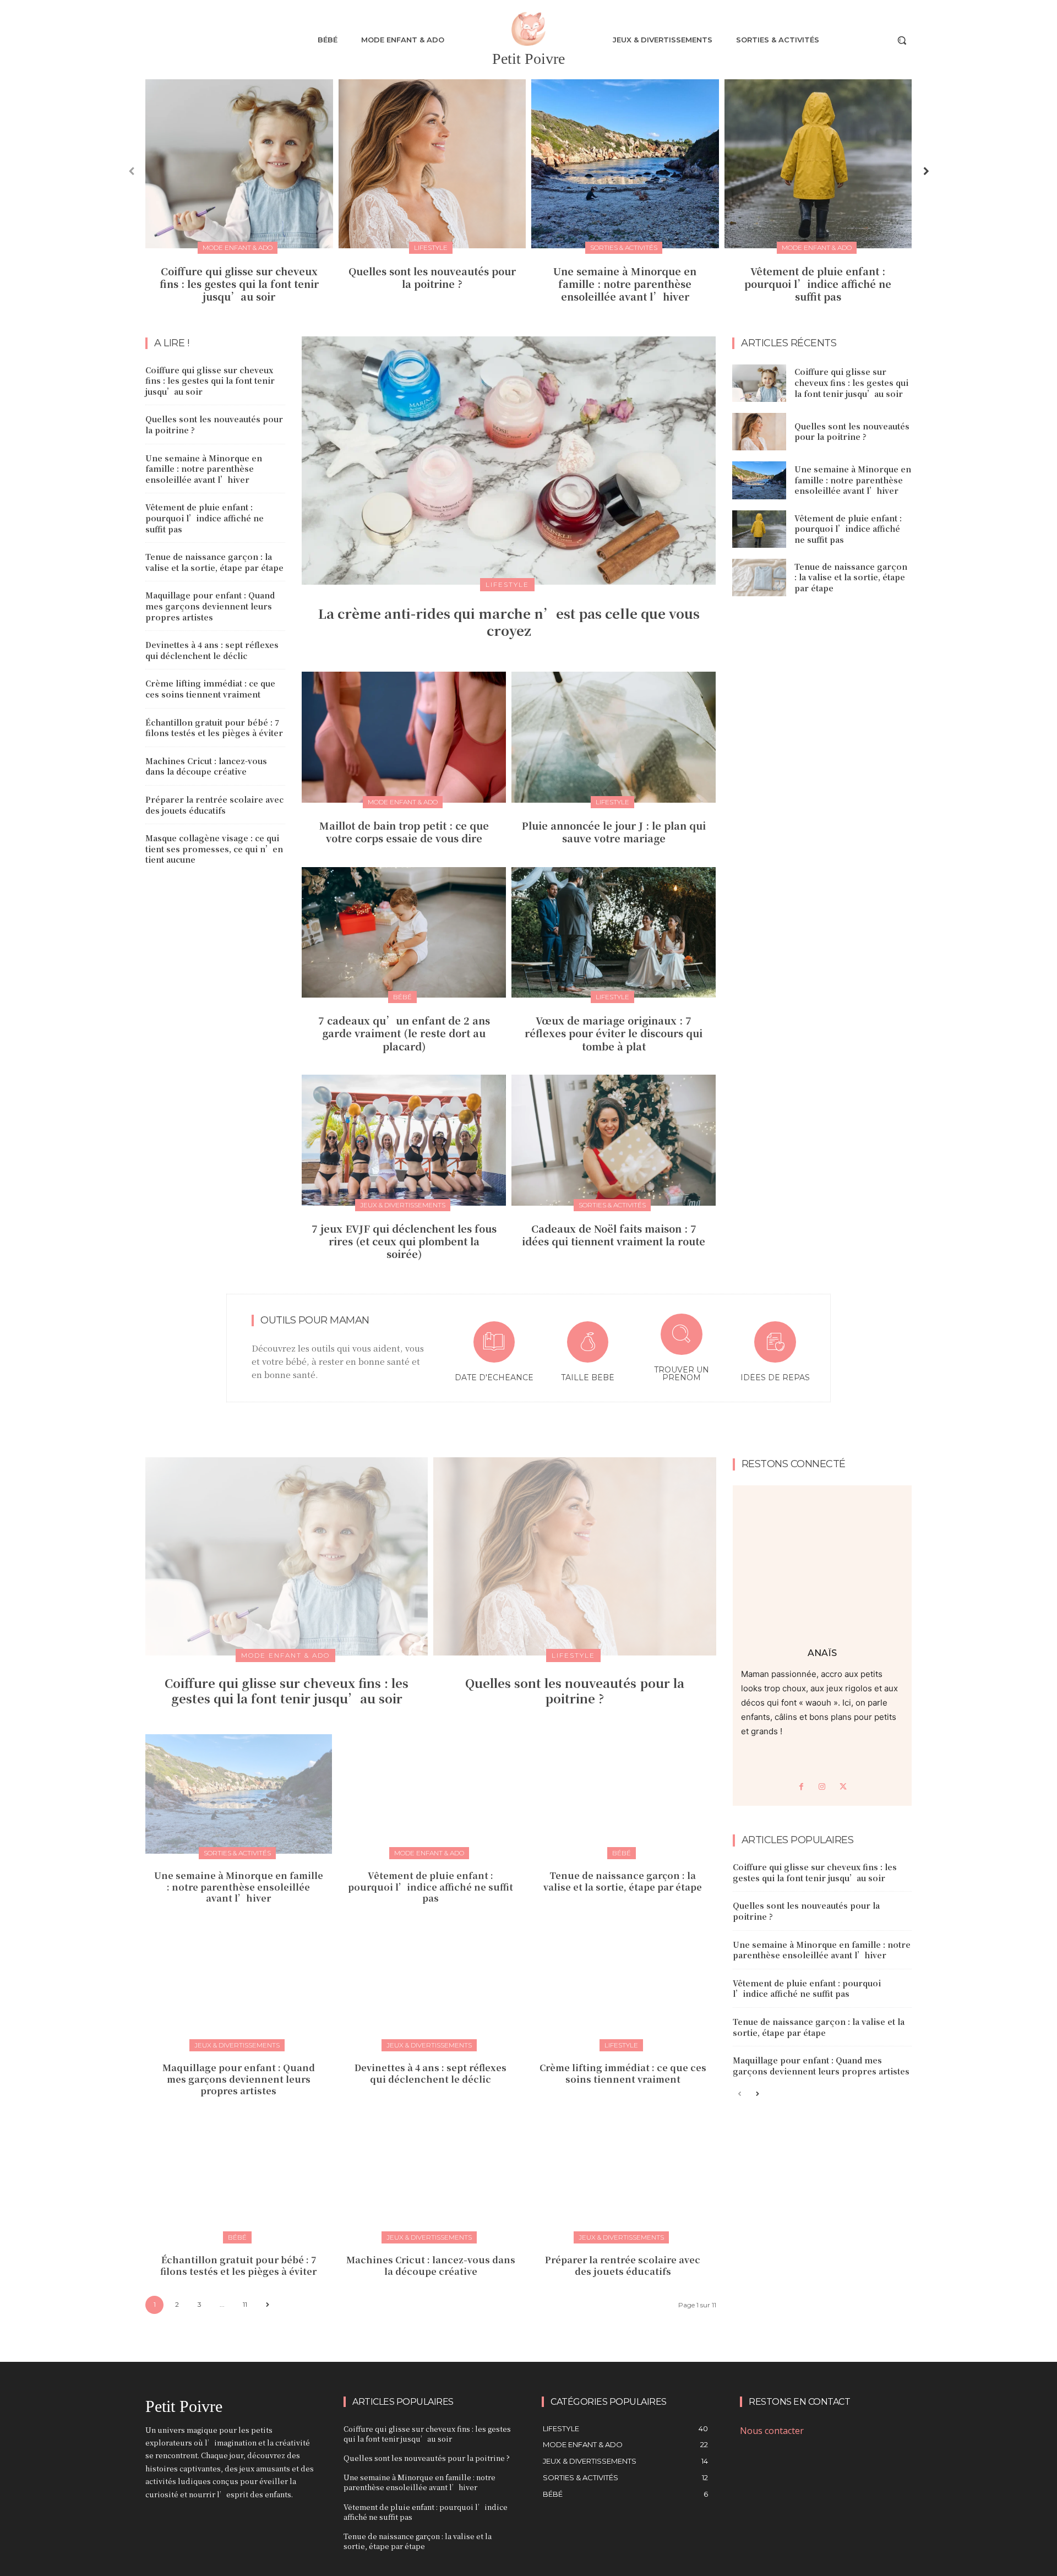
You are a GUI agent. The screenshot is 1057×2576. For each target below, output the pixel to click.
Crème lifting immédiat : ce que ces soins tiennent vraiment (210, 689)
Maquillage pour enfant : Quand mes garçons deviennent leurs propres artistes (210, 606)
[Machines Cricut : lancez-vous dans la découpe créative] (431, 2178)
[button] (902, 40)
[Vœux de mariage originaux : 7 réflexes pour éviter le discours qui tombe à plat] (614, 932)
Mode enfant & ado (238, 247)
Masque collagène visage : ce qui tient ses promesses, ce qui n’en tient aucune (214, 849)
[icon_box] (494, 1354)
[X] (843, 1787)
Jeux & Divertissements (403, 1205)
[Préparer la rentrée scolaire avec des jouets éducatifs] (623, 2178)
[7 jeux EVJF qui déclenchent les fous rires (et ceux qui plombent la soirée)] (404, 1140)
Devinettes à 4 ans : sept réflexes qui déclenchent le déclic (212, 650)
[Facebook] (801, 1787)
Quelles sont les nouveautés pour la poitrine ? (432, 277)
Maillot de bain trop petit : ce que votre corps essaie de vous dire (404, 832)
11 (245, 2304)
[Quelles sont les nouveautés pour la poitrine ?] (432, 164)
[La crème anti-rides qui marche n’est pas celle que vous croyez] (509, 461)
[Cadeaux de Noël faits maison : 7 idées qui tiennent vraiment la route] (614, 1140)
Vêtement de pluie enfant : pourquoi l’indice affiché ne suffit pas (818, 284)
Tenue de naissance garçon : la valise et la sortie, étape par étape (214, 562)
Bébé (402, 997)
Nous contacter (772, 2431)
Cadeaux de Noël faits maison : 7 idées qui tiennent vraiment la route (614, 1235)
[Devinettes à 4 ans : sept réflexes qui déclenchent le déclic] (431, 1986)
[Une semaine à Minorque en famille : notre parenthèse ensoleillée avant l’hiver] (625, 164)
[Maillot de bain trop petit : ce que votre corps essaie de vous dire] (404, 737)
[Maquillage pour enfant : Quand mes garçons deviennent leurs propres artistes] (239, 1986)
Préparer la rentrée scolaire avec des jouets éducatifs (214, 805)
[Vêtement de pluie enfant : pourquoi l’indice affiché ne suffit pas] (818, 164)
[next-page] (925, 171)
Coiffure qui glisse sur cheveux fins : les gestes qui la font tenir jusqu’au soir (239, 284)
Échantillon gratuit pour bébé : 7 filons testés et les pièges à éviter (214, 728)
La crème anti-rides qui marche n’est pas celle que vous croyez (509, 622)
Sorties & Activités (624, 247)
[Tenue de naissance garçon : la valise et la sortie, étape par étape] (759, 578)
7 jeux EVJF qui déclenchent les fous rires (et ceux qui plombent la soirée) (404, 1241)
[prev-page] (132, 171)
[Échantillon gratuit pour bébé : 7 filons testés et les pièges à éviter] (239, 2178)
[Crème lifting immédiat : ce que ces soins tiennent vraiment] (623, 1986)
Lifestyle (431, 247)
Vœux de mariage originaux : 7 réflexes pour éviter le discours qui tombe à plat (614, 1033)
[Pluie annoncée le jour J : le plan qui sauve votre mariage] (614, 737)
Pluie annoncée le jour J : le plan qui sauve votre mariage (614, 832)
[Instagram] (822, 1787)
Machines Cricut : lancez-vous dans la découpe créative (206, 766)
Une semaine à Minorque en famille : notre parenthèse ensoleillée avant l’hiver (625, 284)
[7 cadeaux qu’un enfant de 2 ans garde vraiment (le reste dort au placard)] (404, 932)
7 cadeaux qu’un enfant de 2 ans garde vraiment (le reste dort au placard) (404, 1033)
